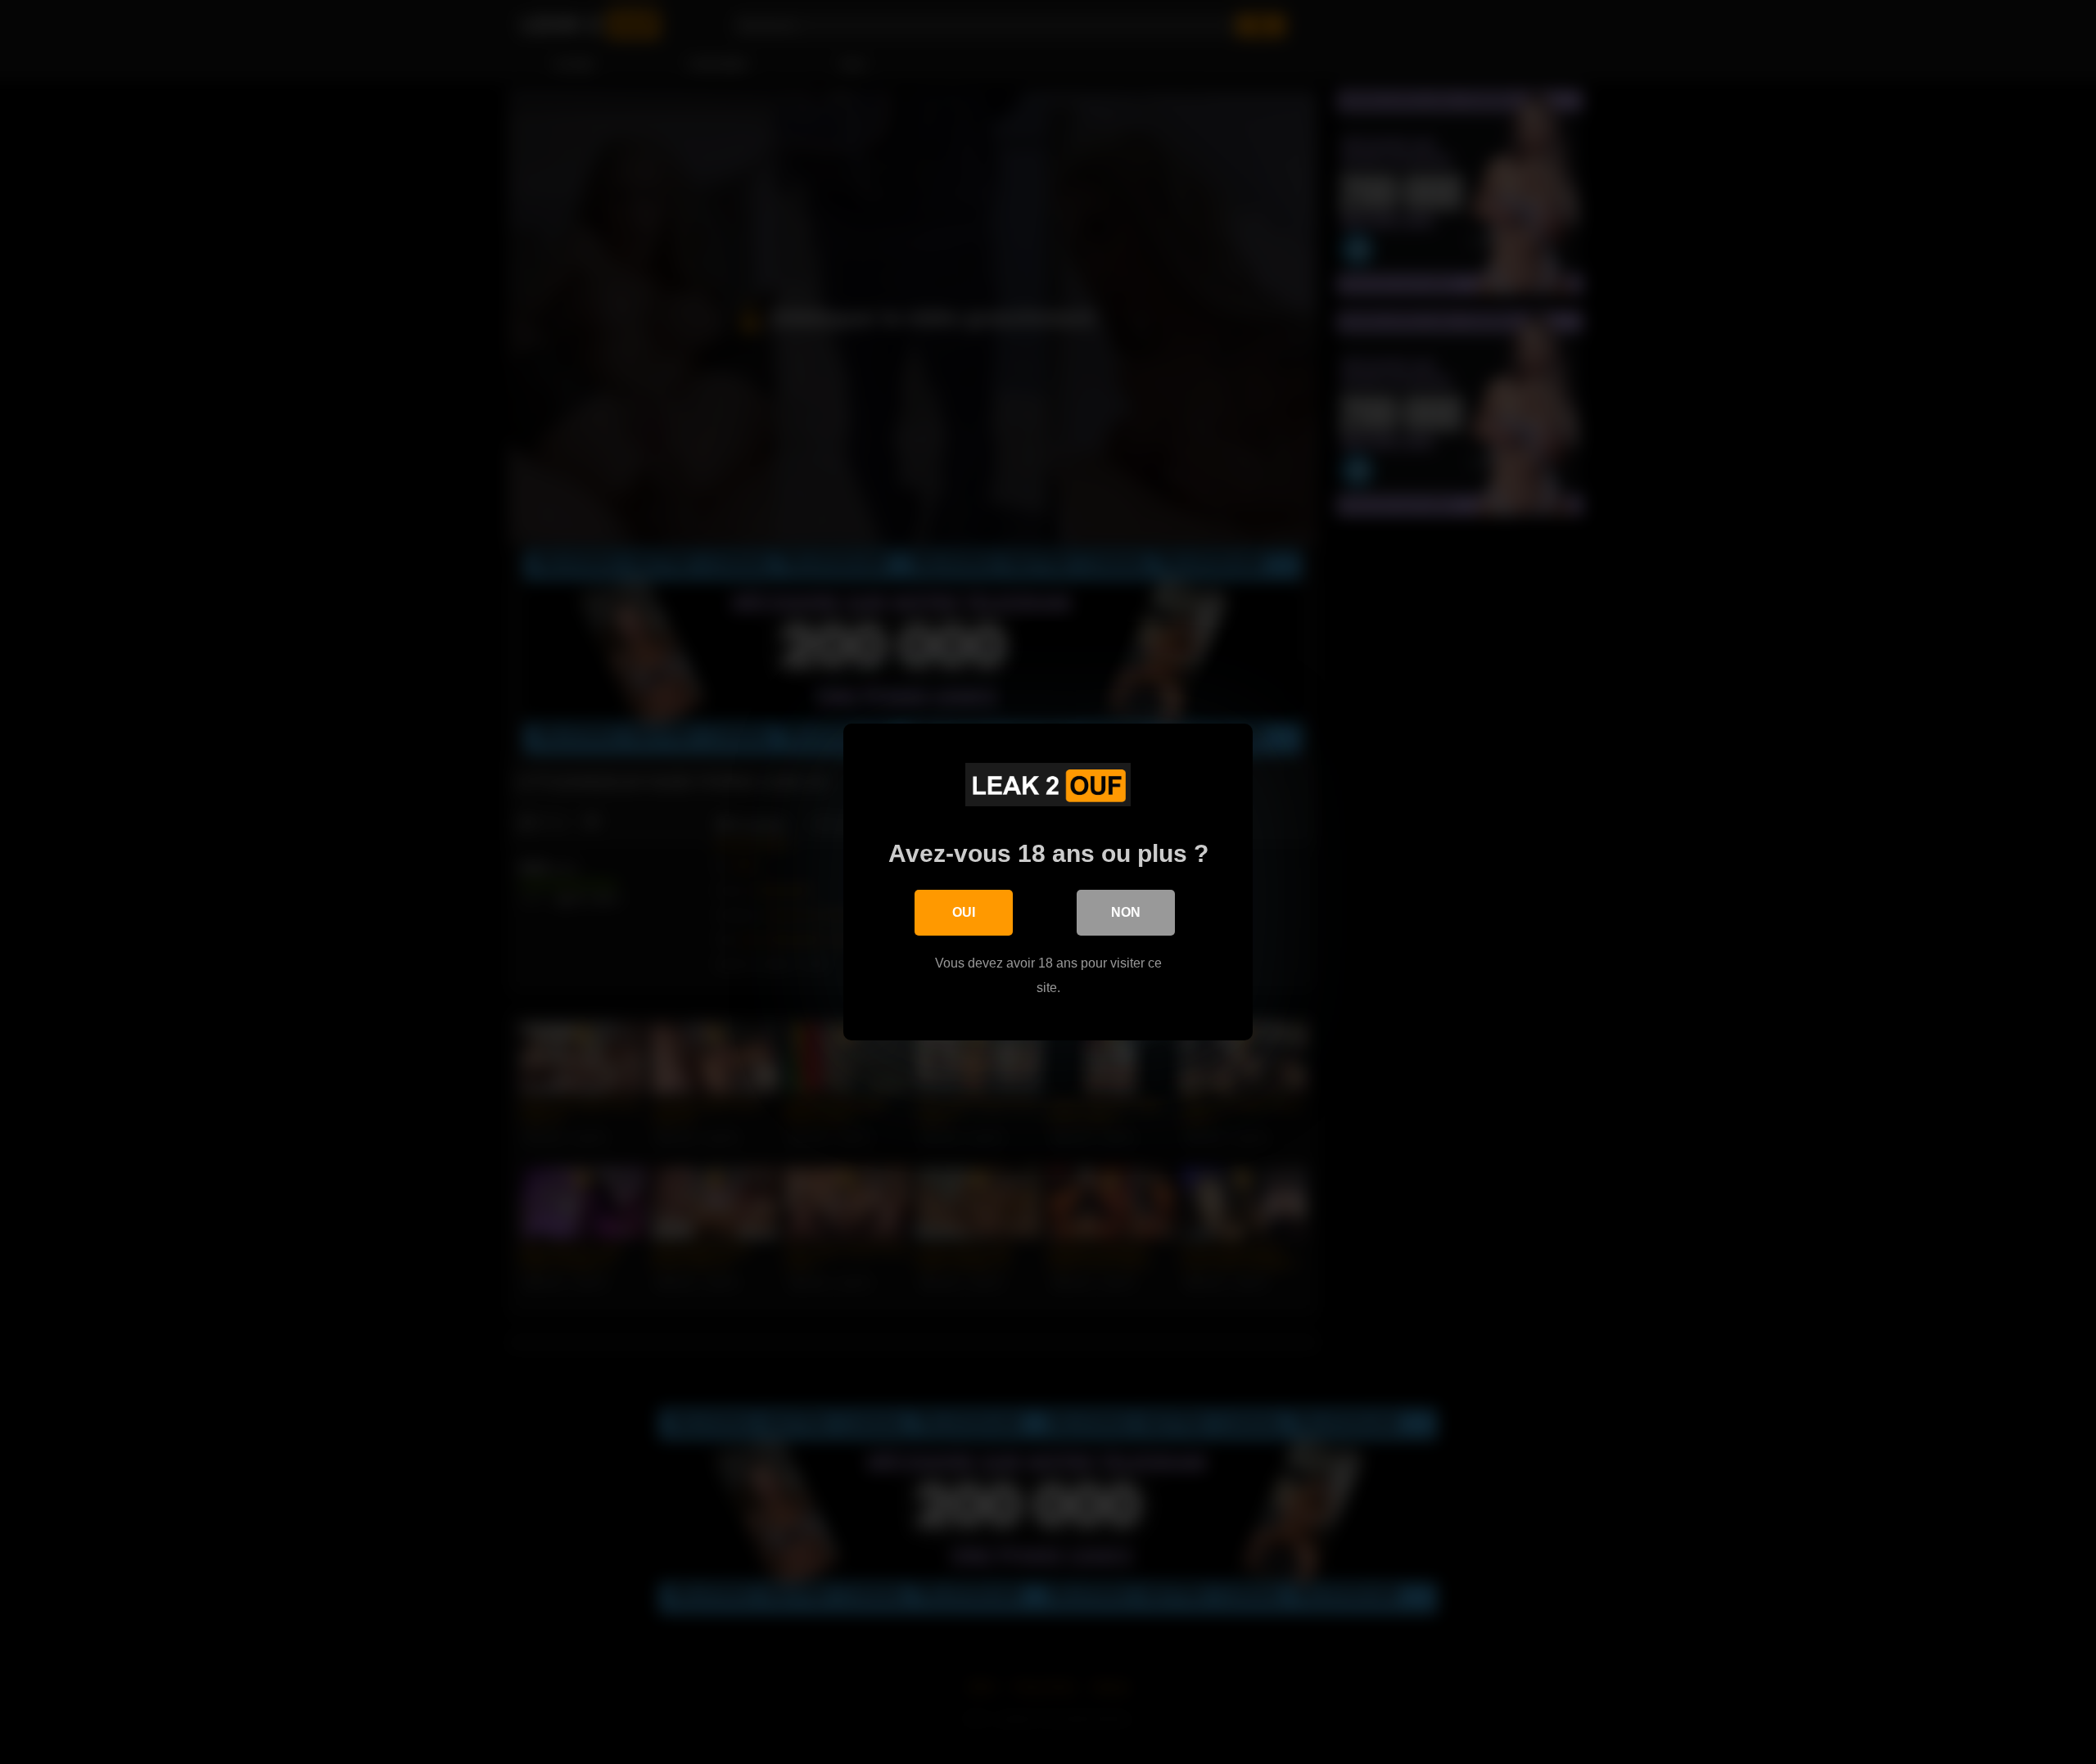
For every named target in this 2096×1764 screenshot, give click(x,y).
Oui (964, 912)
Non (1126, 912)
